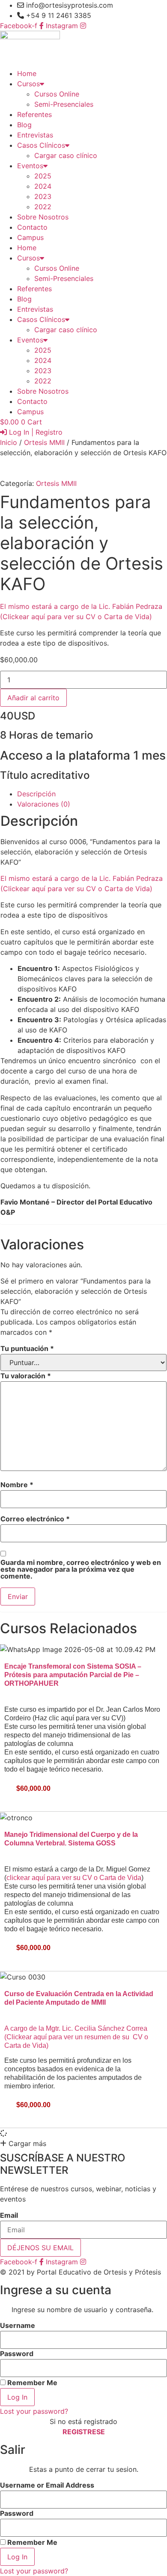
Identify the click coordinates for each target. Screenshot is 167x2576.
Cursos (28, 84)
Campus (30, 237)
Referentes (34, 114)
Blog (24, 125)
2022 (43, 207)
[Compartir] (120, 9)
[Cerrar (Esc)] (139, 9)
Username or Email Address (47, 2485)
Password (17, 2354)
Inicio (9, 442)
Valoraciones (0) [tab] (44, 804)
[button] (23, 2143)
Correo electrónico (35, 1519)
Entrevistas (35, 135)
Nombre (17, 1485)
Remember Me (31, 2382)
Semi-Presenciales (64, 104)
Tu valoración (26, 1376)
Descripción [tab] (36, 794)
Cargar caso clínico (66, 155)
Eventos (30, 166)
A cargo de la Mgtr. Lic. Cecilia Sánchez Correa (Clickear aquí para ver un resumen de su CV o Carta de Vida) (77, 2037)
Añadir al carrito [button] (28, 1804)
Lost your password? (34, 2411)
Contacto (32, 227)
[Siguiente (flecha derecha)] (152, 1288)
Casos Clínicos (41, 145)
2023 (43, 196)
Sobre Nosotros (43, 217)
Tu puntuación (27, 1348)
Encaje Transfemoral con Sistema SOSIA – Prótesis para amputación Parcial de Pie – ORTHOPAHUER (73, 1675)
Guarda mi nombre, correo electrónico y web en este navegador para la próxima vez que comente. (81, 1569)
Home (27, 73)
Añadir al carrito (33, 698)
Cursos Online (57, 94)
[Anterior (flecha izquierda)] (15, 1288)
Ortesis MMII (44, 442)
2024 (43, 186)
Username (18, 2325)
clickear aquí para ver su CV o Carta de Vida (74, 1878)
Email (9, 2215)
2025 (43, 176)
